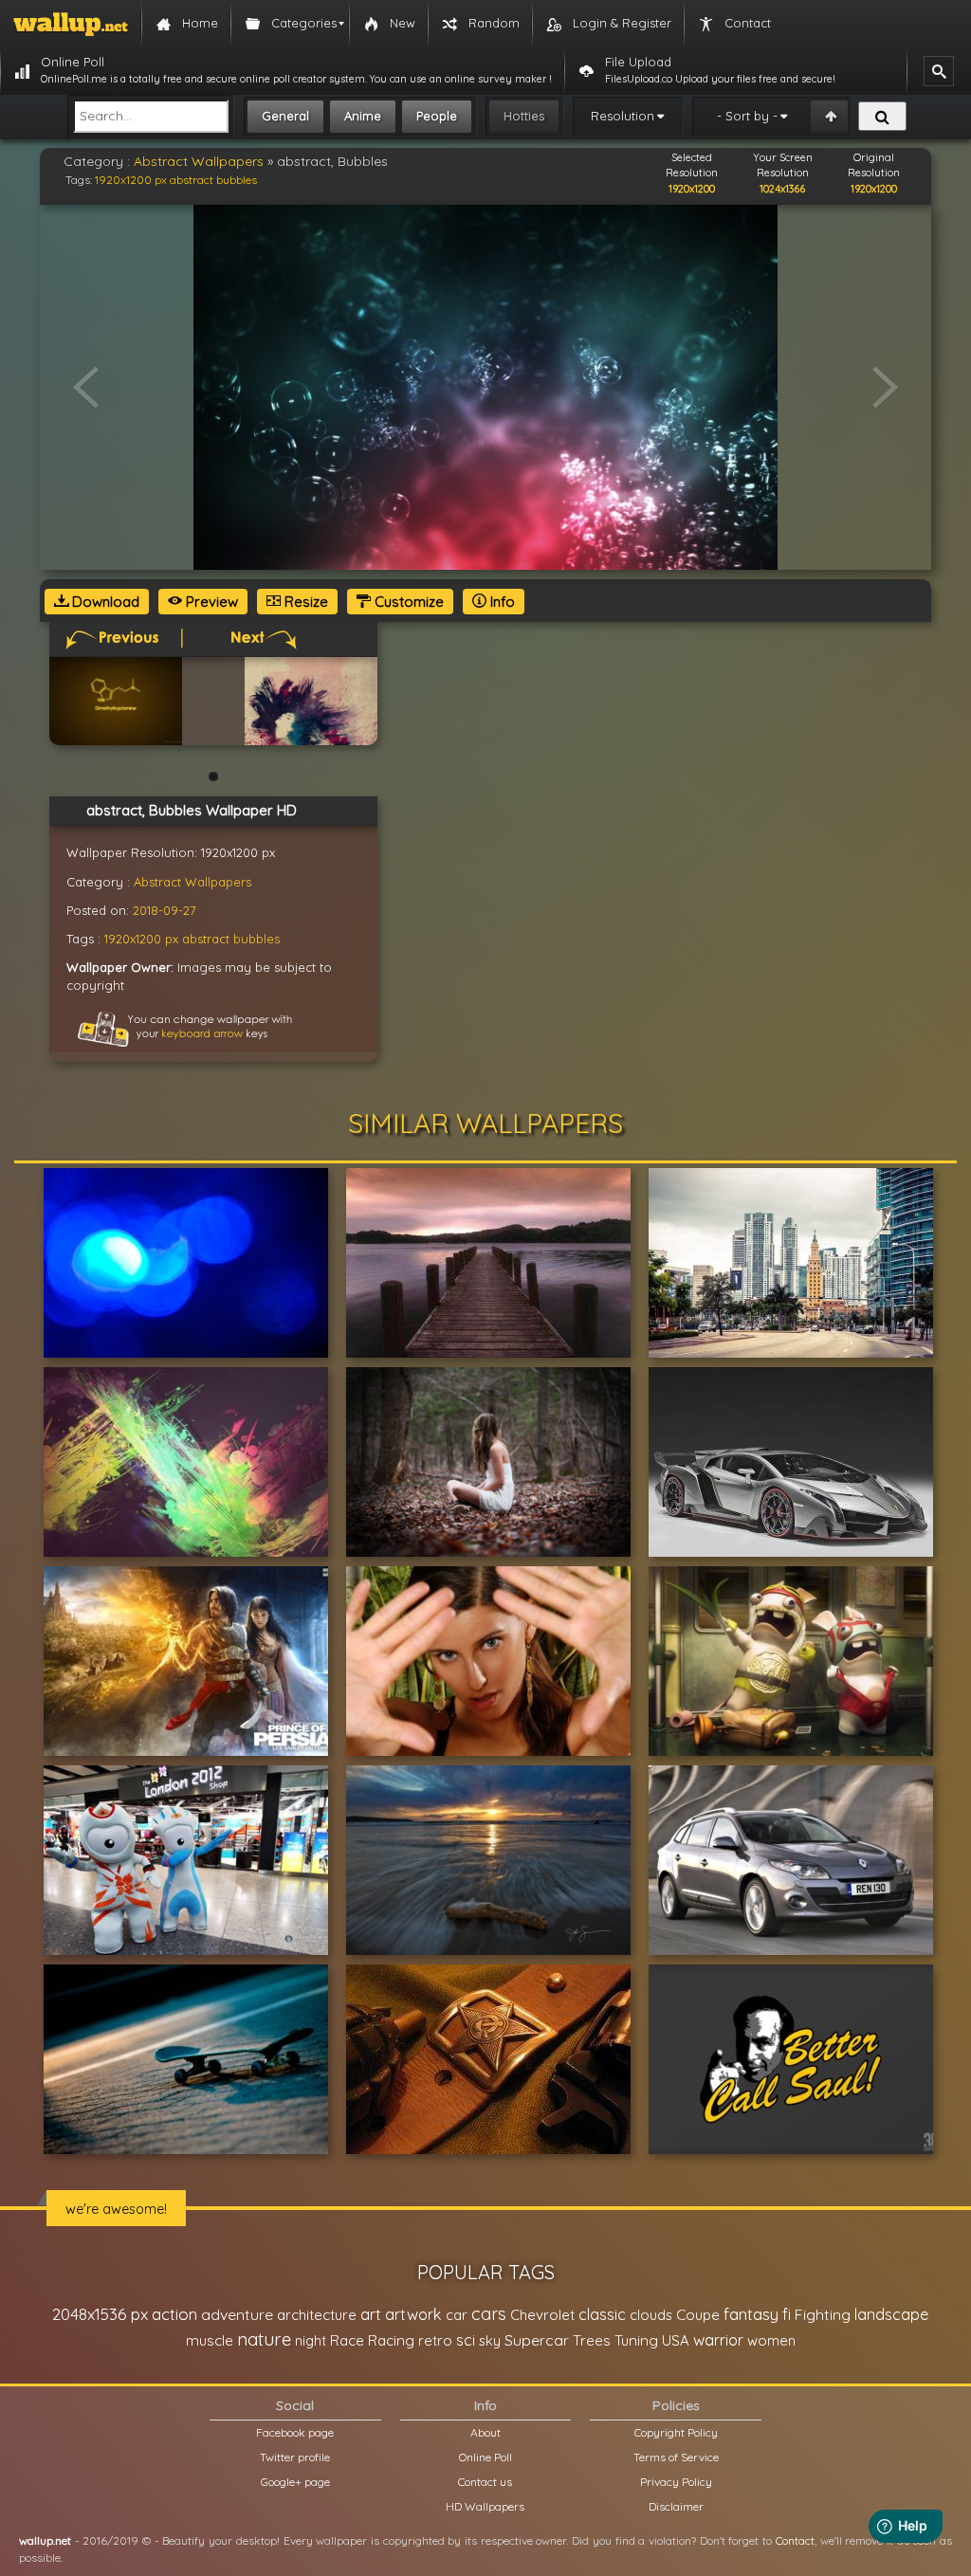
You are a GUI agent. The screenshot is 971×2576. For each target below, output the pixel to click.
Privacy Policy (676, 2482)
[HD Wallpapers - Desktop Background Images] (71, 24)
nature (264, 2339)
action (174, 2314)
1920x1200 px (131, 180)
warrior (718, 2340)
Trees (592, 2340)
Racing (391, 2340)
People (437, 116)
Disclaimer (676, 2506)
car (457, 2315)
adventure (237, 2314)
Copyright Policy (676, 2432)
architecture (317, 2315)
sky (490, 2340)
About (485, 2432)
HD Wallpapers (485, 2506)
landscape (891, 2314)
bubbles (237, 180)
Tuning (636, 2340)
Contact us (485, 2482)
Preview (210, 602)
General (285, 116)
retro (435, 2340)
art (371, 2314)
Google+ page (295, 2482)
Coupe (698, 2315)
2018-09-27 (165, 910)
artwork (413, 2314)
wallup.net (45, 2540)
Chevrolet (542, 2315)
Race (347, 2340)
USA (676, 2340)
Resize (304, 602)
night (311, 2340)
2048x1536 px (100, 2314)
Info (501, 602)
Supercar (537, 2340)
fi (787, 2314)
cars (489, 2314)
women (771, 2340)
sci (466, 2340)
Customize (407, 602)
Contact (795, 2540)
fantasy (751, 2314)
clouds (651, 2315)
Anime (363, 116)
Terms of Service (676, 2457)
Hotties (524, 116)
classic (602, 2314)
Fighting (823, 2314)
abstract (192, 180)
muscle (210, 2340)
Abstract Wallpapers (199, 161)
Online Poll (485, 2457)
